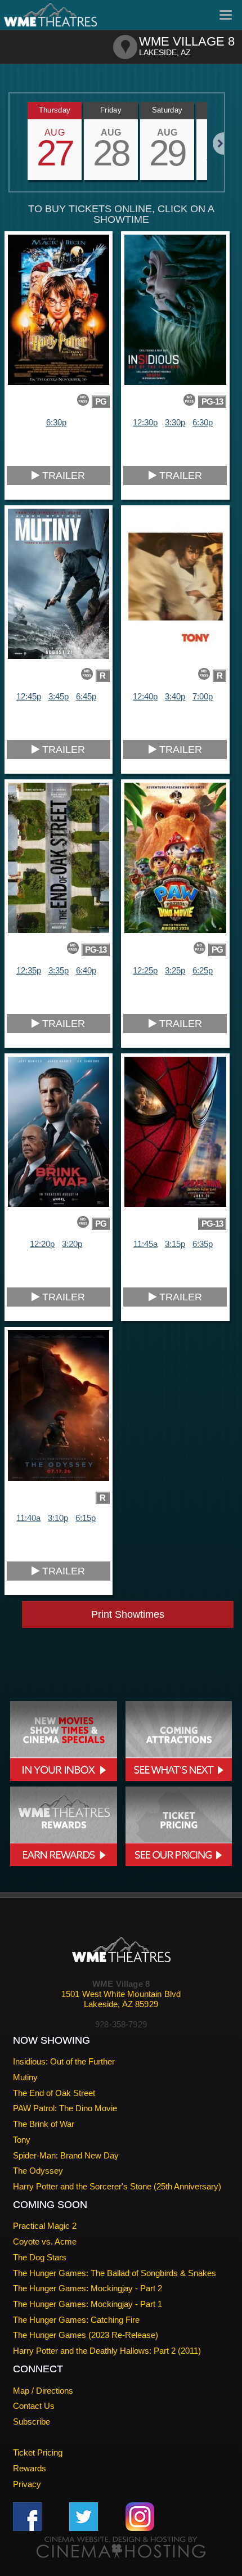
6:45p (86, 696)
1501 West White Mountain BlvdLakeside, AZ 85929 (121, 1999)
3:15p (175, 1244)
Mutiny (25, 2077)
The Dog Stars (40, 2257)
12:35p (29, 970)
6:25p (203, 970)
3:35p (59, 970)
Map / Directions (43, 2391)
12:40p (145, 696)
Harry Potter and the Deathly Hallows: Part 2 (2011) (107, 2351)
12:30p (145, 422)
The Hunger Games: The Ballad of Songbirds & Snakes (115, 2273)
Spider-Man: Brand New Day (66, 2155)
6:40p (86, 970)
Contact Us (34, 2406)
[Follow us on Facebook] (27, 2516)
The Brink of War (44, 2124)
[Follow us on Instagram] (140, 2516)
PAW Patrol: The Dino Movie (65, 2108)
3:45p (59, 696)
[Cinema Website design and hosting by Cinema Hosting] (121, 2547)
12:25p (145, 970)
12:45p (29, 696)
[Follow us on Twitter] (84, 2516)
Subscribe (32, 2422)
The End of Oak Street (54, 2093)
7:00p (203, 696)
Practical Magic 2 (45, 2226)
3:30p (175, 422)
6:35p (203, 1244)
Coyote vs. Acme (45, 2241)
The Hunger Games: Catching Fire (76, 2320)
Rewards (30, 2468)
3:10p (58, 1518)
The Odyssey (38, 2171)
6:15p (86, 1518)
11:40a (28, 1518)
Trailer (62, 475)
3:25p (175, 970)
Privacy (27, 2484)
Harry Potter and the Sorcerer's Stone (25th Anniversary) (117, 2186)
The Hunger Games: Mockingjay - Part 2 (88, 2288)
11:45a (145, 1244)
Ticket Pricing (38, 2452)
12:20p (42, 1244)
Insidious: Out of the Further (64, 2061)
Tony (22, 2140)
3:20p (72, 1244)
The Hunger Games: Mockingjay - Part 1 (88, 2304)
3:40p (175, 696)
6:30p (56, 422)
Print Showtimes (128, 1614)
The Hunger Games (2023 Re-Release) (86, 2335)
